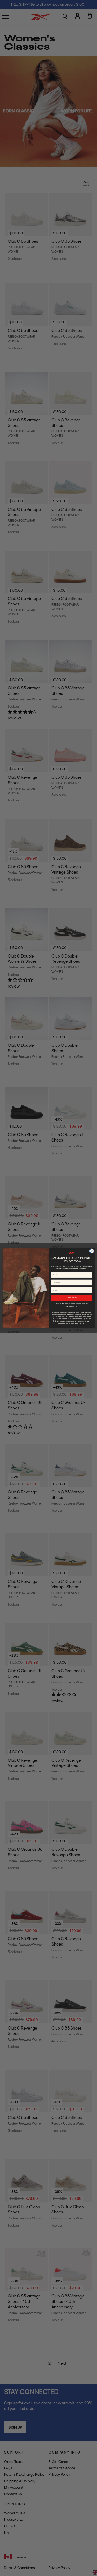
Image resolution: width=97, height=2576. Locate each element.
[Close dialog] (92, 1251)
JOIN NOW (72, 1298)
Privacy (56, 1321)
